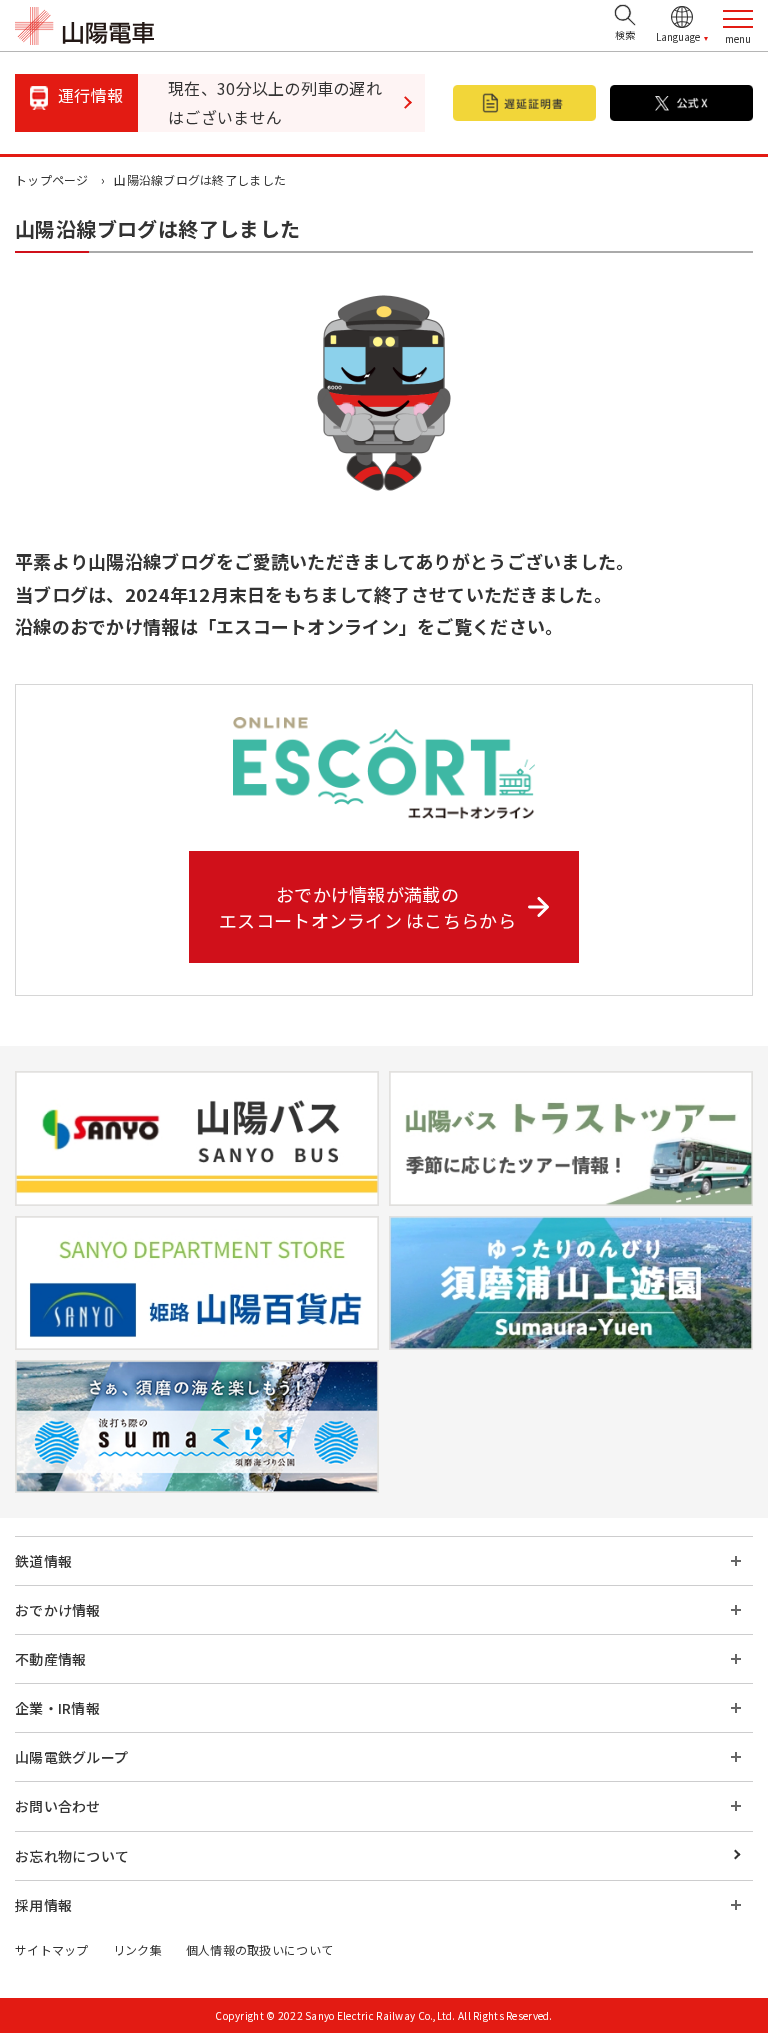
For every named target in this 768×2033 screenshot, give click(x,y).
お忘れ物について (72, 1856)
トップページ (52, 179)
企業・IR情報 (57, 1708)
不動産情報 (50, 1659)
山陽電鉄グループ (71, 1757)
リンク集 (137, 1949)
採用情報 (43, 1905)
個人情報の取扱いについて (259, 1949)
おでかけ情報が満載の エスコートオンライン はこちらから (367, 907)
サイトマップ (52, 1949)
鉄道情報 (43, 1561)
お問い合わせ (58, 1806)
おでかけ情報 (58, 1610)
